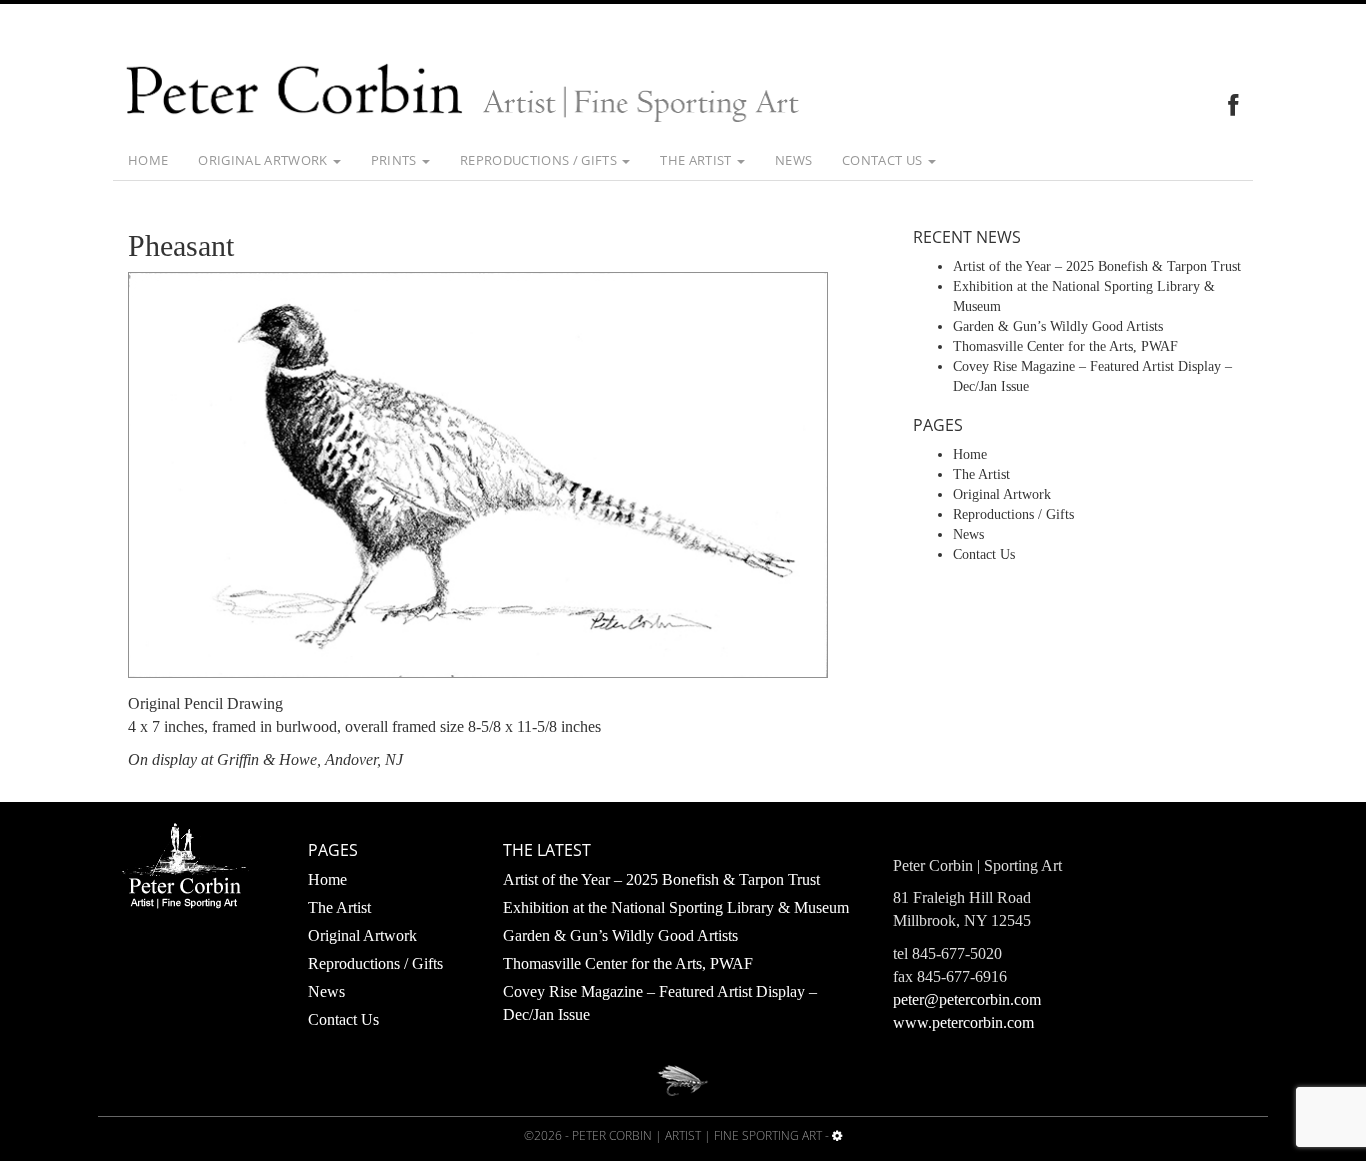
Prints (395, 160)
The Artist (697, 160)
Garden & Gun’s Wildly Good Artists (1058, 326)
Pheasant (181, 245)
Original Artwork (264, 160)
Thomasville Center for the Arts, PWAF (1065, 346)
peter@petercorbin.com (967, 999)
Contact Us (884, 160)
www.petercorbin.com (963, 1022)
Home (148, 160)
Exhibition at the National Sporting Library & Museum (676, 907)
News (793, 160)
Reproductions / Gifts (540, 160)
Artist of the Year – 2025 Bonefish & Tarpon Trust (1097, 266)
